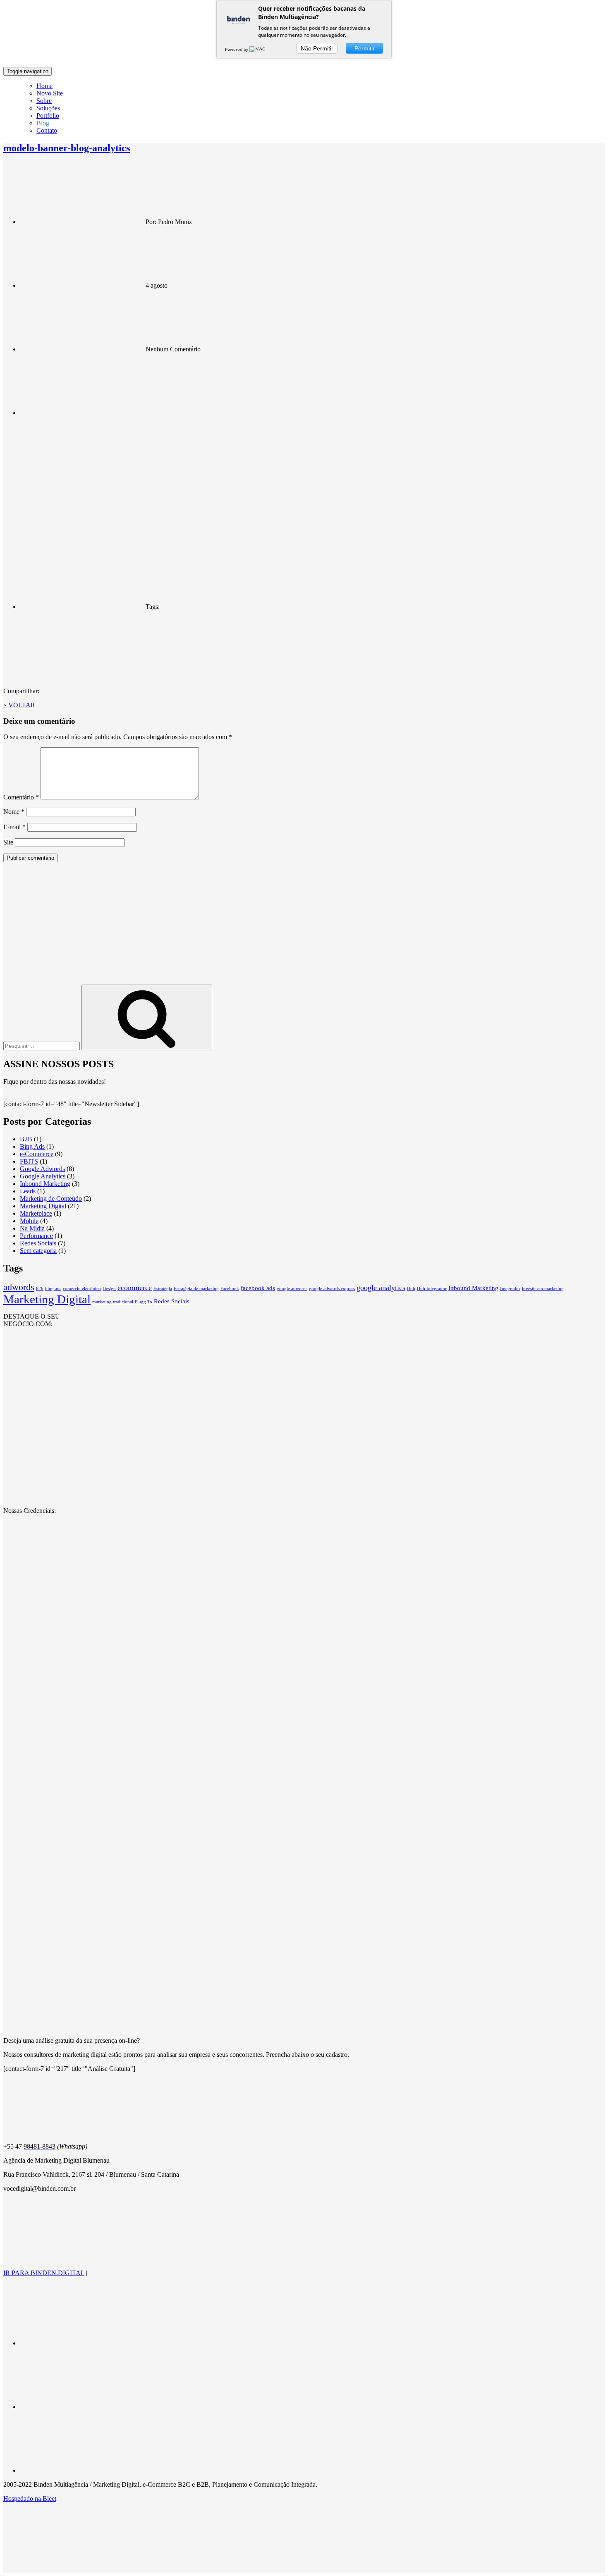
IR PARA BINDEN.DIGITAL (44, 2273)
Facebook (230, 1289)
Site (8, 842)
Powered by (237, 49)
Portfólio (48, 116)
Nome (14, 812)
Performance (36, 1236)
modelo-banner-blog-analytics (67, 148)
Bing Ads (32, 1146)
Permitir (365, 48)
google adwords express (332, 1289)
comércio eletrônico (82, 1289)
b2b (40, 1289)
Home (44, 86)
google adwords (292, 1289)
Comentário (21, 797)
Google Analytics (43, 1176)
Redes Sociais (38, 1243)
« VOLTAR (19, 705)
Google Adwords (42, 1169)
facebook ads (258, 1288)
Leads (28, 1191)
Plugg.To (144, 1302)
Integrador (510, 1289)
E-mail (14, 827)
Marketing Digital (43, 1206)
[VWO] (258, 49)
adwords (19, 1287)
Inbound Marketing (45, 1184)
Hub (411, 1289)
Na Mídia (32, 1228)
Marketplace (36, 1213)
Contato (47, 130)
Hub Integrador (432, 1289)
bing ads (53, 1289)
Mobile (29, 1221)
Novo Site (50, 93)
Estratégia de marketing (196, 1289)
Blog (43, 123)
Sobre (44, 101)
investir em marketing (543, 1289)
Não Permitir (317, 48)
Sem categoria (38, 1251)
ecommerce (135, 1288)
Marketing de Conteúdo (51, 1199)
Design (109, 1289)
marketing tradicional (113, 1302)
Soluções (48, 108)
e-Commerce (37, 1154)
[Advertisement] (304, 927)
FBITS (29, 1161)
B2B (26, 1139)
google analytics (381, 1288)
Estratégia (163, 1289)
